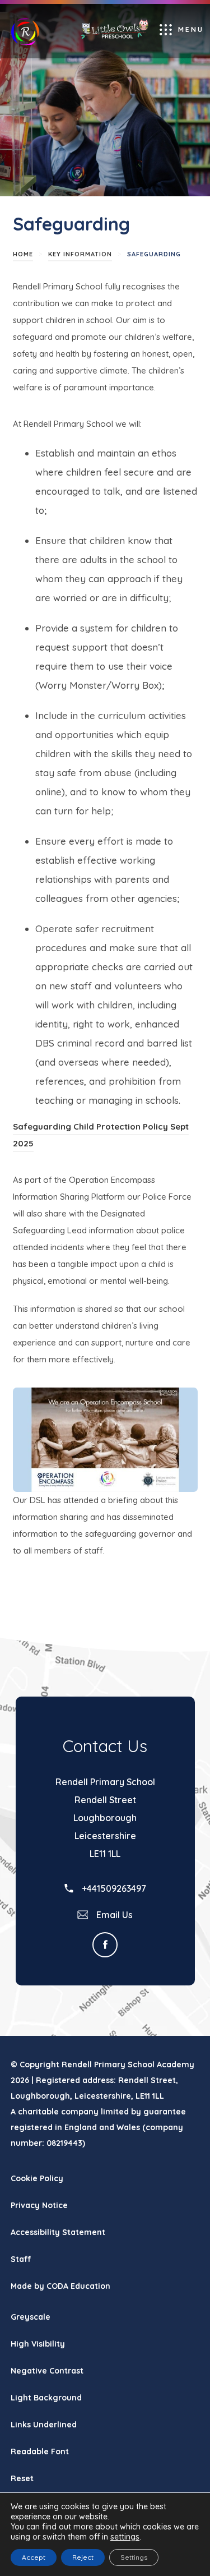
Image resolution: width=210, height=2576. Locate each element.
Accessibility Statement (58, 2232)
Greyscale (31, 2317)
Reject (83, 2557)
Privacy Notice (39, 2205)
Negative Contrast (47, 2371)
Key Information (80, 254)
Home (23, 254)
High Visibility (38, 2344)
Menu (191, 29)
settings (125, 2537)
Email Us (113, 1915)
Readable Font (40, 2451)
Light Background (46, 2398)
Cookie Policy (37, 2178)
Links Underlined (44, 2425)
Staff (21, 2259)
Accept (34, 2557)
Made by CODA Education (74, 2290)
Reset (22, 2478)
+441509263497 (113, 1888)
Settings (134, 2557)
